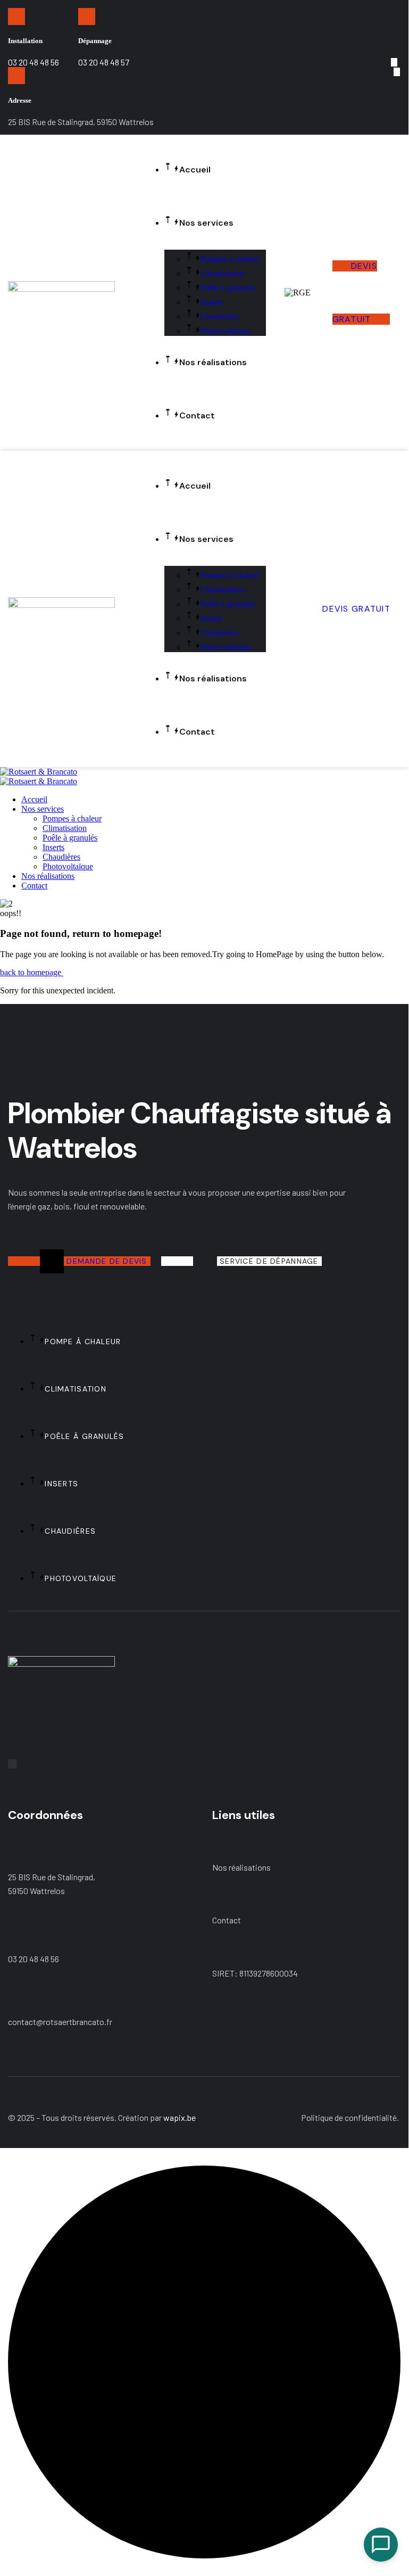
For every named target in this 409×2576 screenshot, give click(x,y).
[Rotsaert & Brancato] (39, 772)
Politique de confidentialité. (350, 2117)
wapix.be (180, 2117)
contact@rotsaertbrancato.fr (60, 2022)
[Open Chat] (381, 2545)
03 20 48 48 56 (34, 1959)
